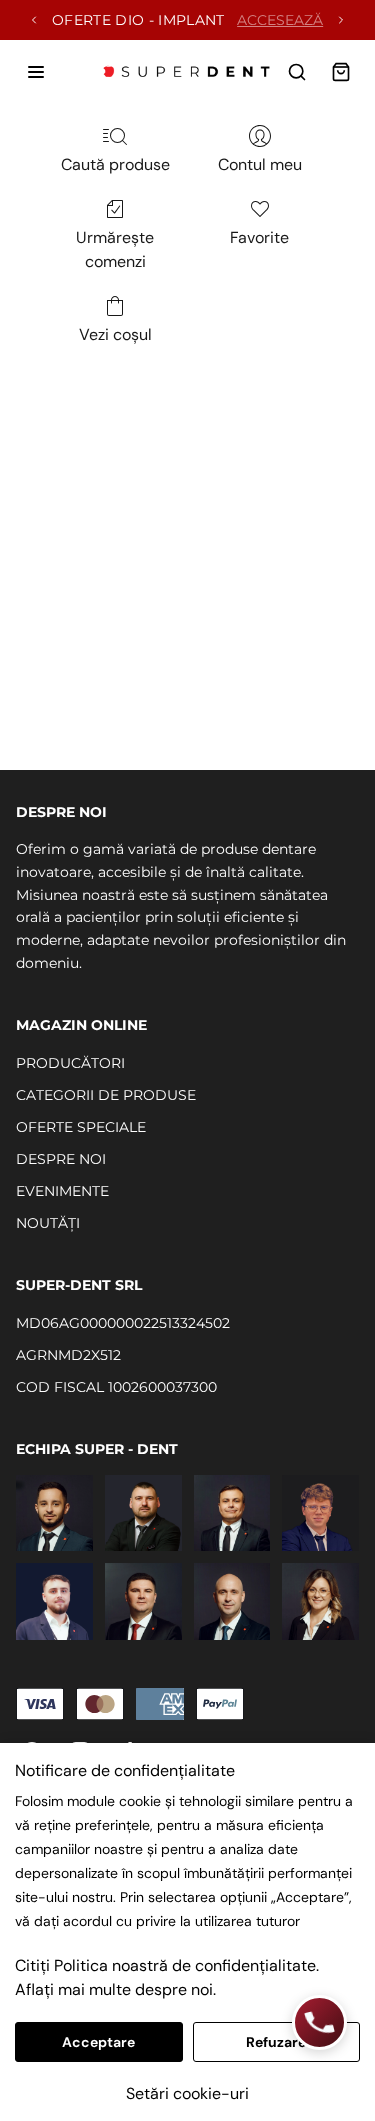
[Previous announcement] (34, 20)
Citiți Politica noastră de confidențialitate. (167, 1965)
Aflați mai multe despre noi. (115, 1989)
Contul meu (260, 164)
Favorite (259, 237)
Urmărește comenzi (115, 249)
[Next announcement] (341, 20)
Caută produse (115, 164)
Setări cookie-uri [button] (187, 2093)
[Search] (297, 72)
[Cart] (341, 72)
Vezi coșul (115, 334)
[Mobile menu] (36, 72)
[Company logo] (188, 72)
